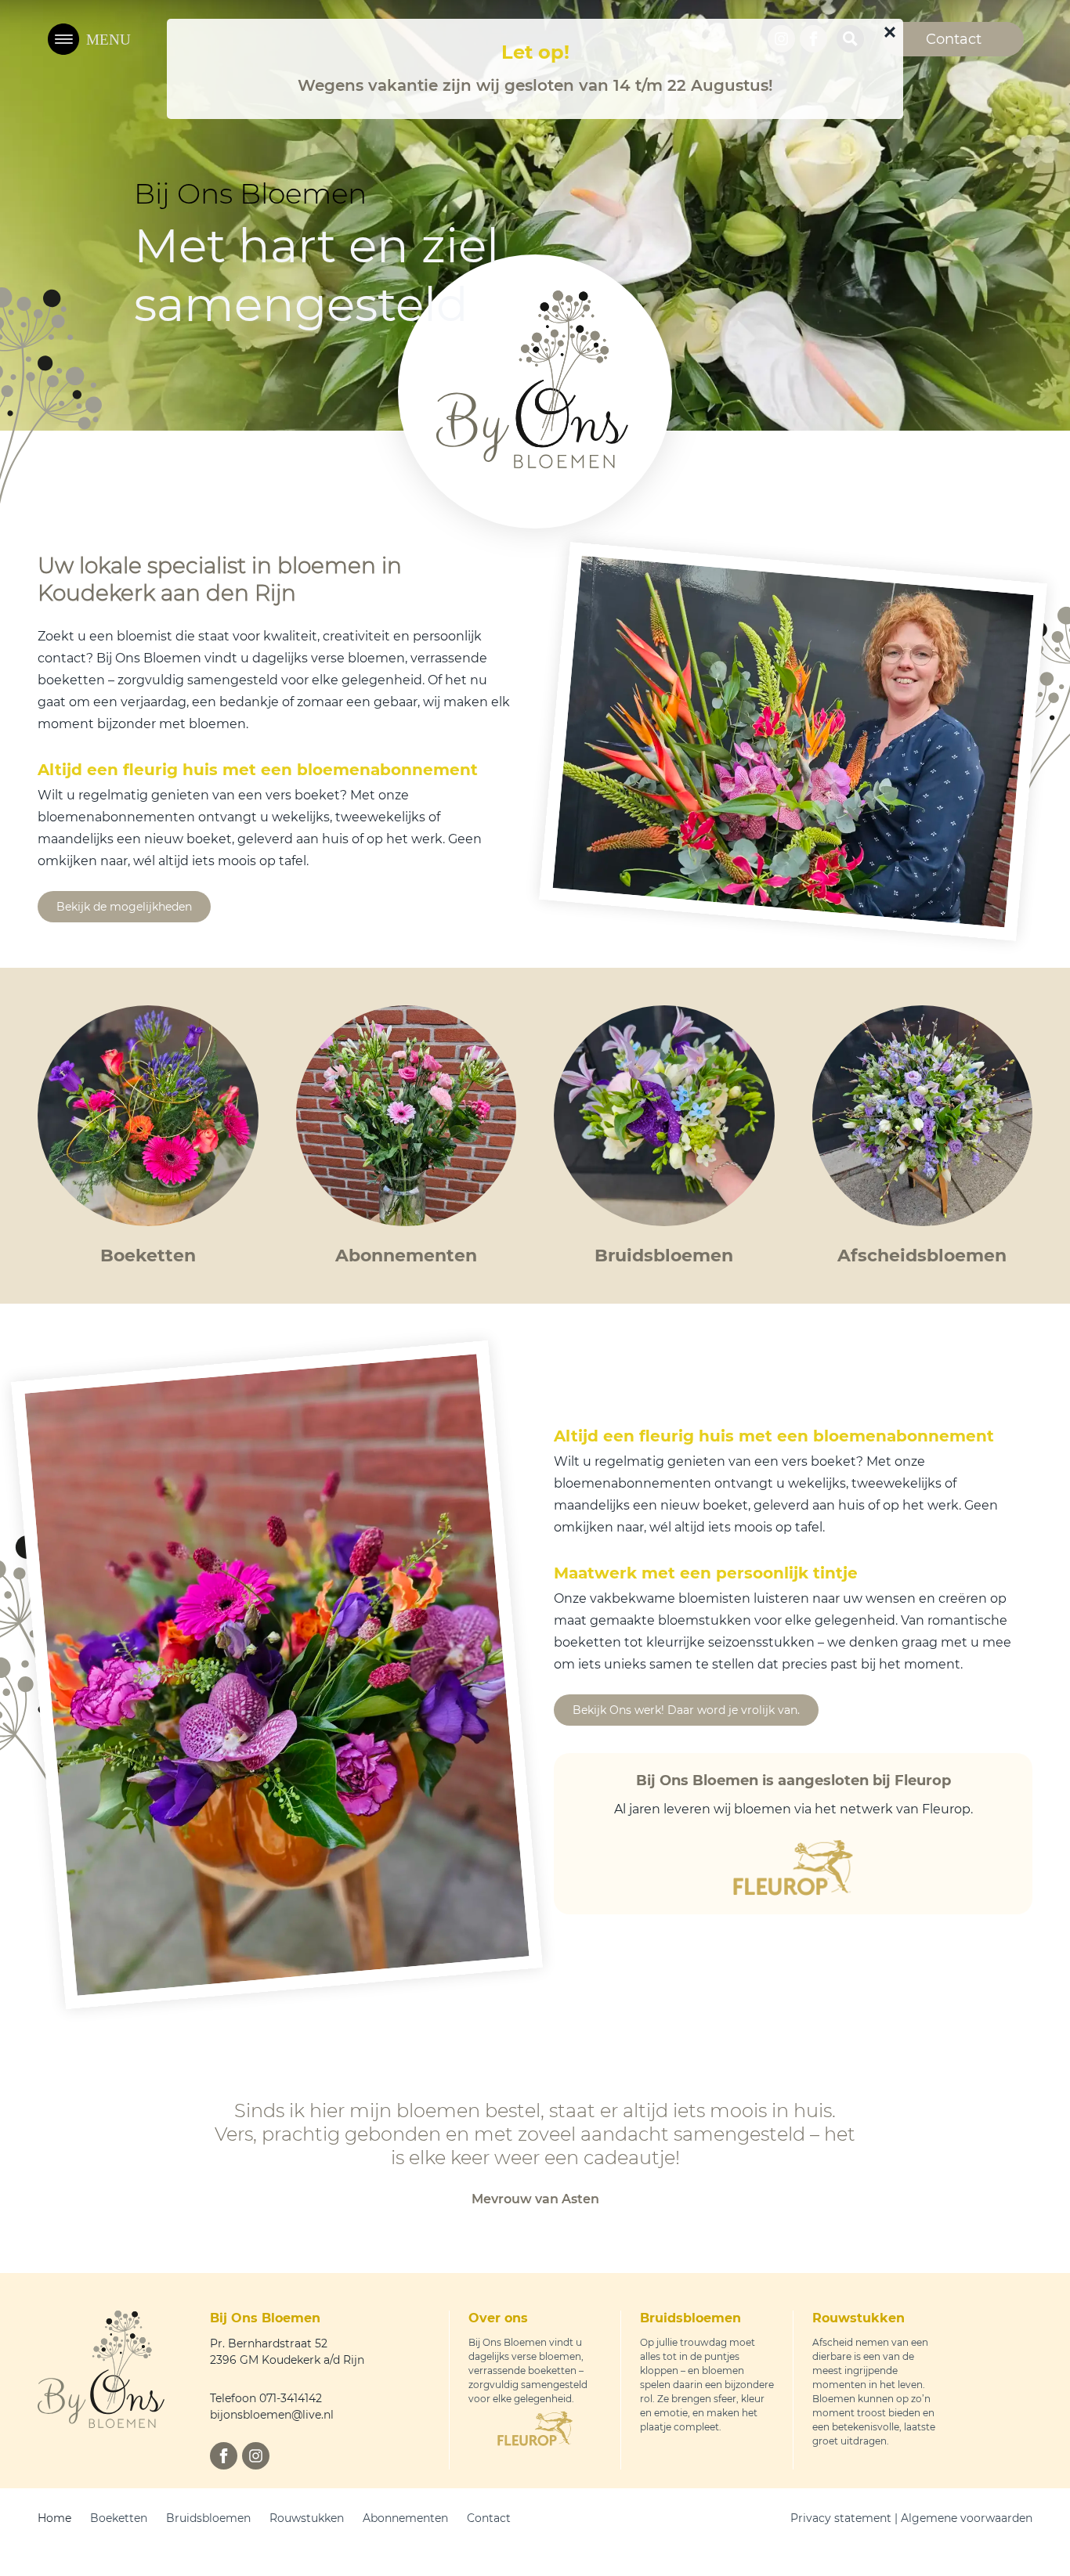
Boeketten (119, 2518)
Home (54, 2518)
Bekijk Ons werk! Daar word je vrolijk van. (686, 1710)
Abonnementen (405, 2518)
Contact (489, 2518)
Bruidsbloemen (208, 2518)
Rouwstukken (307, 2518)
